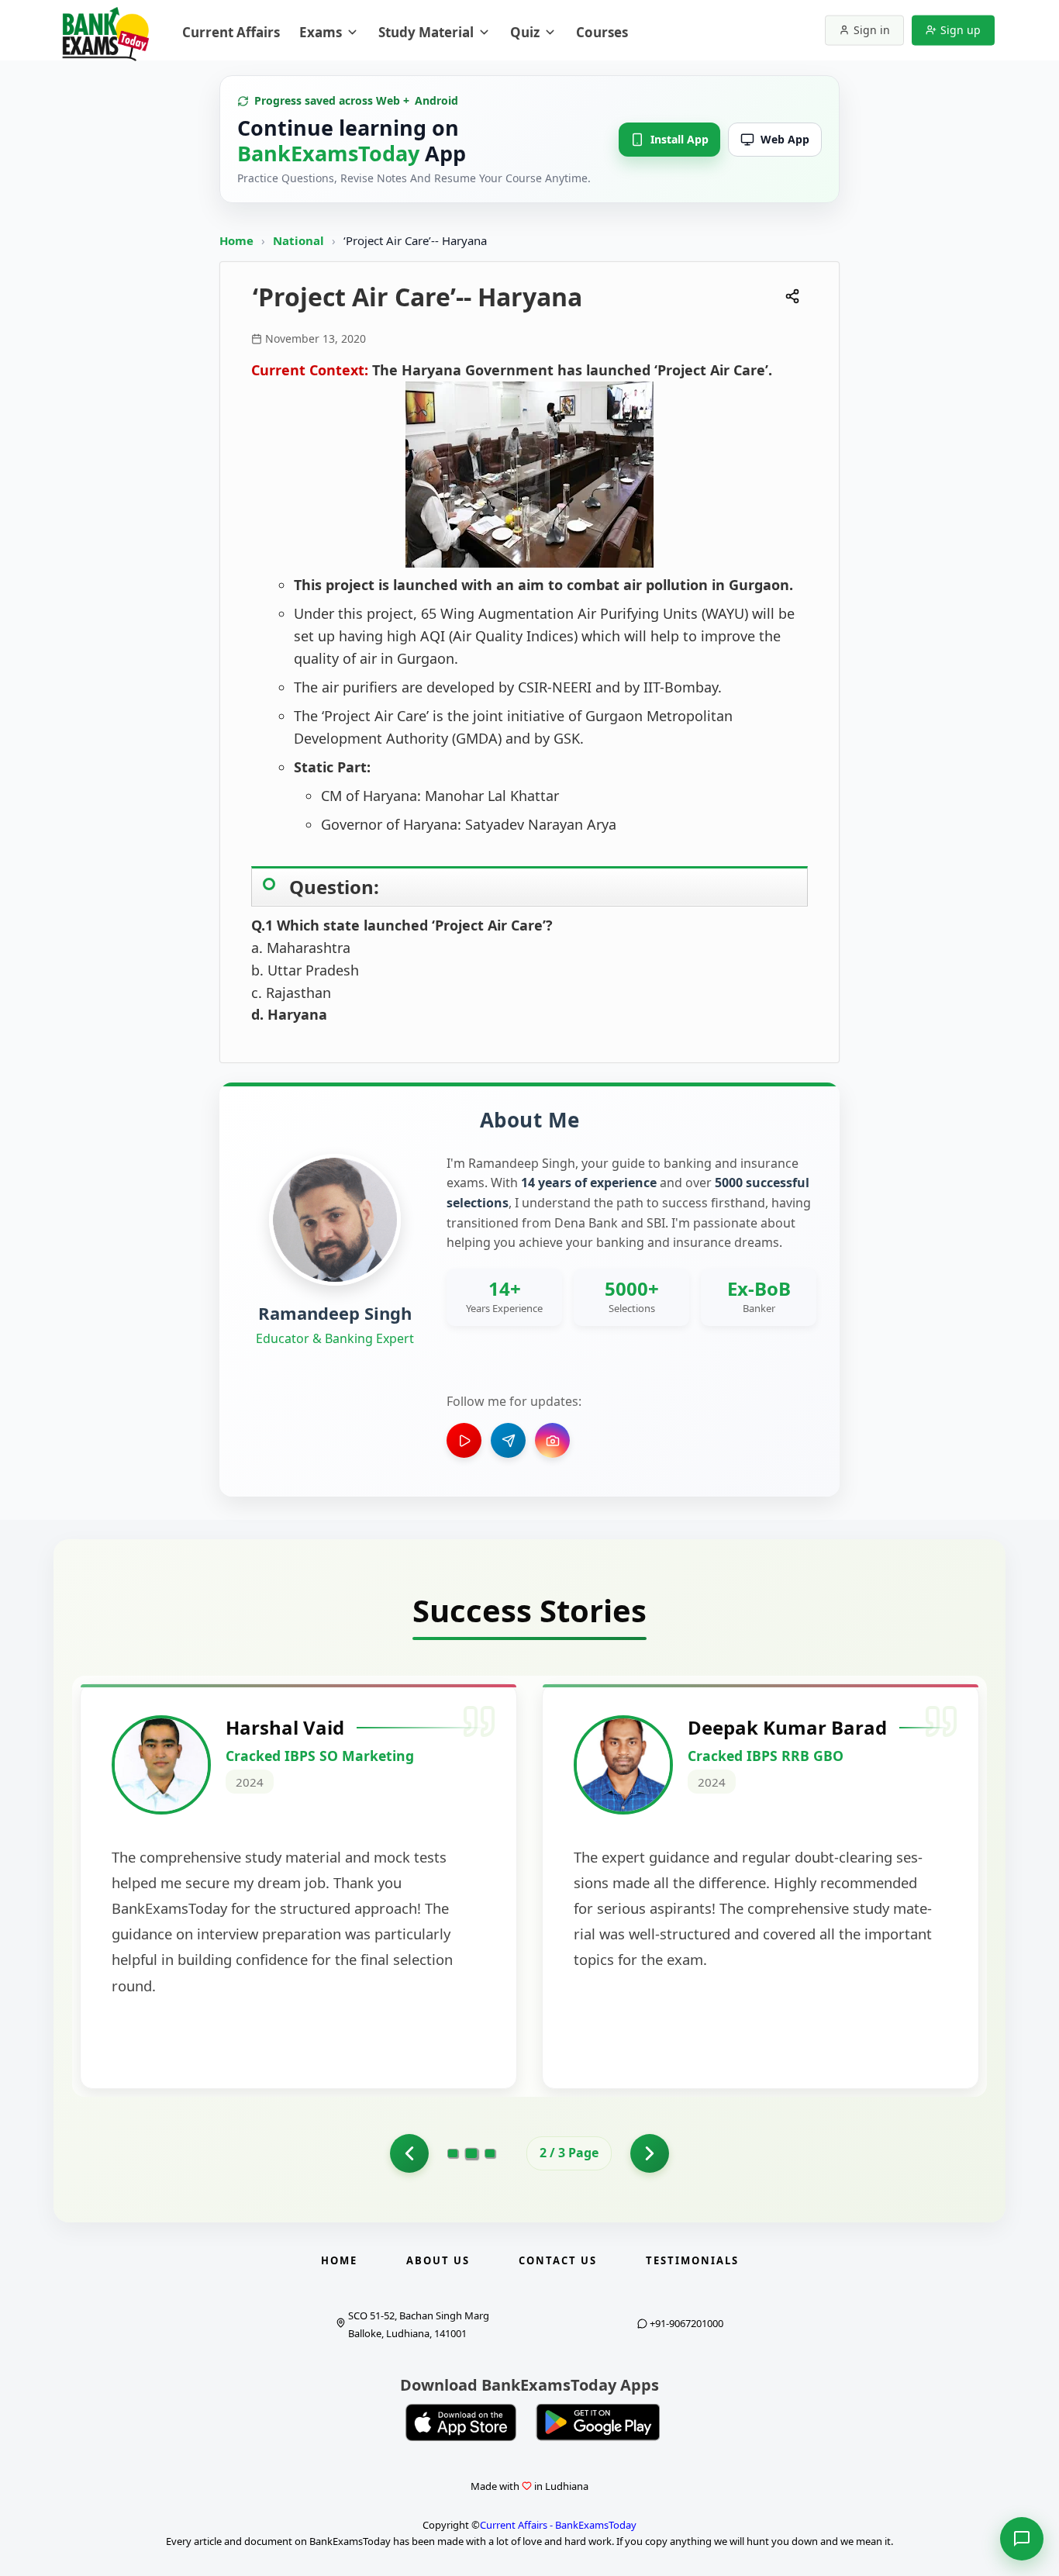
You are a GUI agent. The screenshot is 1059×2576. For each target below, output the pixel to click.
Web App (785, 139)
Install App (680, 139)
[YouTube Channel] (464, 1440)
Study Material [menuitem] (426, 32)
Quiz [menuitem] (525, 32)
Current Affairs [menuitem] (231, 32)
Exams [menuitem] (321, 32)
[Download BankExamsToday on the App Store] (461, 2422)
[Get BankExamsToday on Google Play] (598, 2422)
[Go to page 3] (490, 2153)
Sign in (872, 30)
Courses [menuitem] (602, 32)
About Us (438, 2260)
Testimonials (692, 2260)
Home (236, 240)
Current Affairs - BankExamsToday (558, 2525)
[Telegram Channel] (508, 1440)
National (300, 240)
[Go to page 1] (409, 2153)
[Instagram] (552, 1440)
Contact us (558, 2260)
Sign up (961, 30)
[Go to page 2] (472, 2153)
